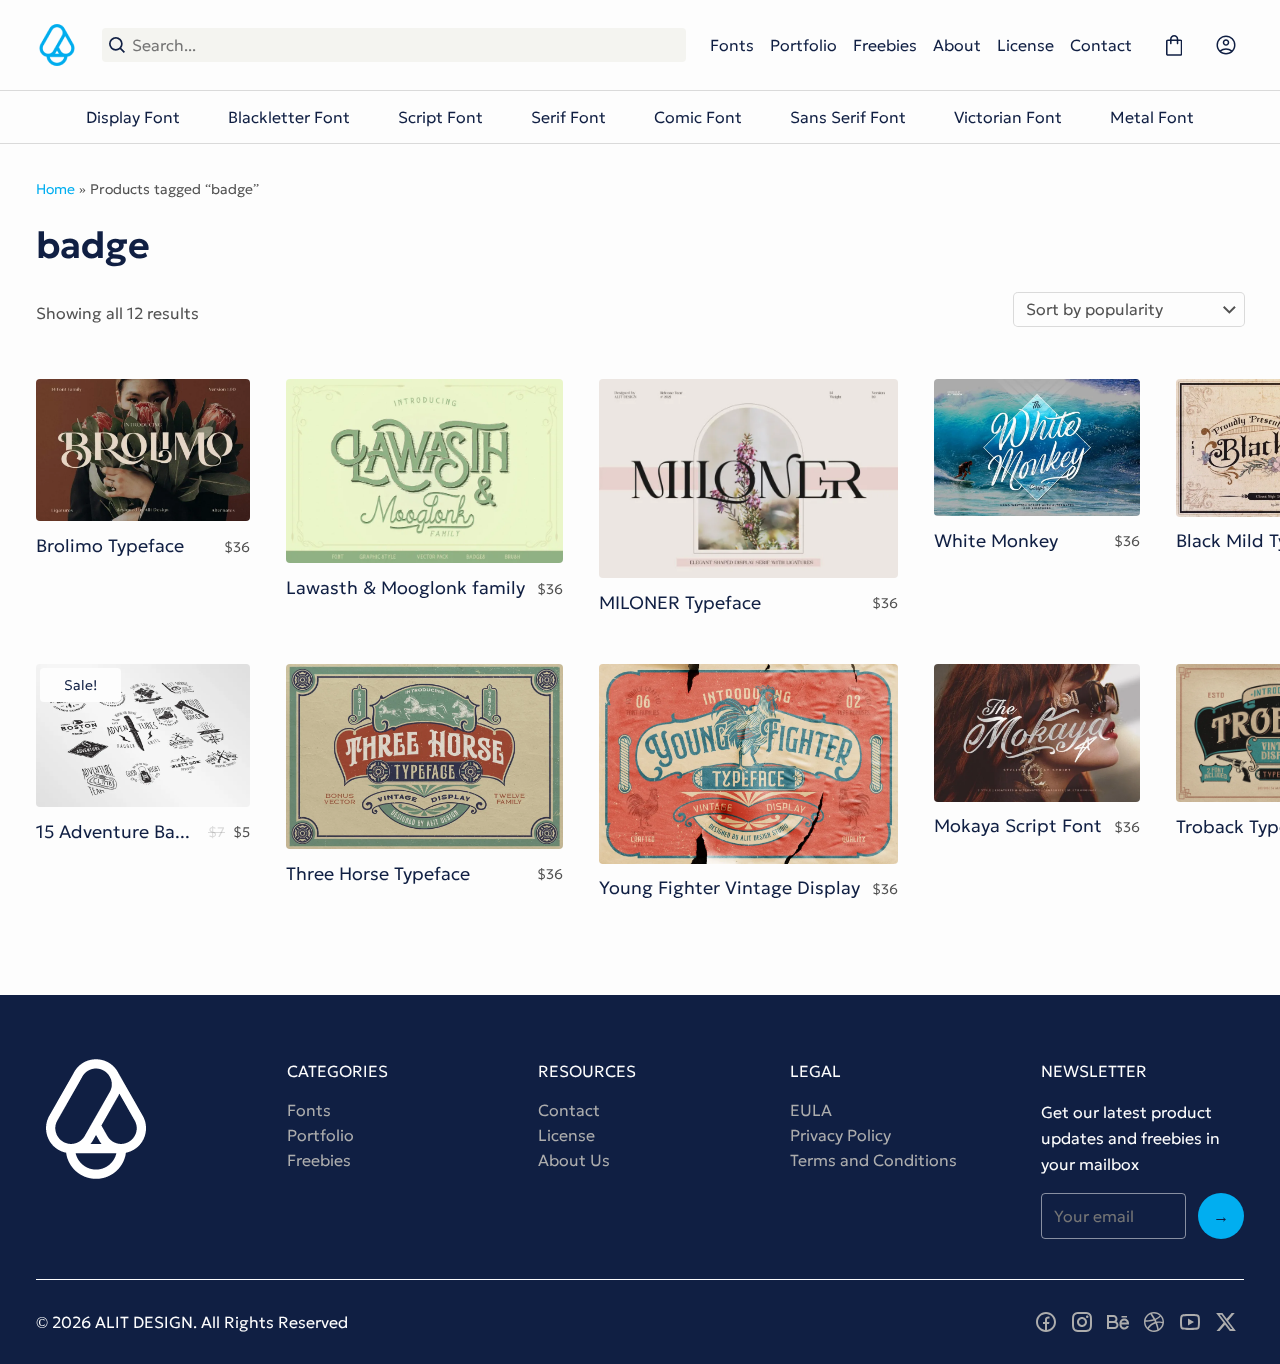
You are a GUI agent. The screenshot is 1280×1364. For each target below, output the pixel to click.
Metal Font (1152, 117)
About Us (574, 1160)
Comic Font (698, 117)
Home (55, 189)
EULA (811, 1110)
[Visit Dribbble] (1154, 1322)
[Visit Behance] (1118, 1322)
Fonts (732, 45)
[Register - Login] (1226, 45)
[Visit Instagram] (1082, 1322)
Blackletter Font (289, 117)
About (957, 45)
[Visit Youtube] (1190, 1322)
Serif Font (568, 117)
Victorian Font (1008, 117)
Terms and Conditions (873, 1160)
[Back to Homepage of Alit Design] (57, 45)
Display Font (133, 117)
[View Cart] (1174, 45)
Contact (1101, 45)
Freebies (885, 45)
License (1025, 45)
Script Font (440, 117)
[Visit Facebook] (1046, 1322)
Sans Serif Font (848, 117)
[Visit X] (1226, 1322)
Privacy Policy (840, 1135)
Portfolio (803, 45)
